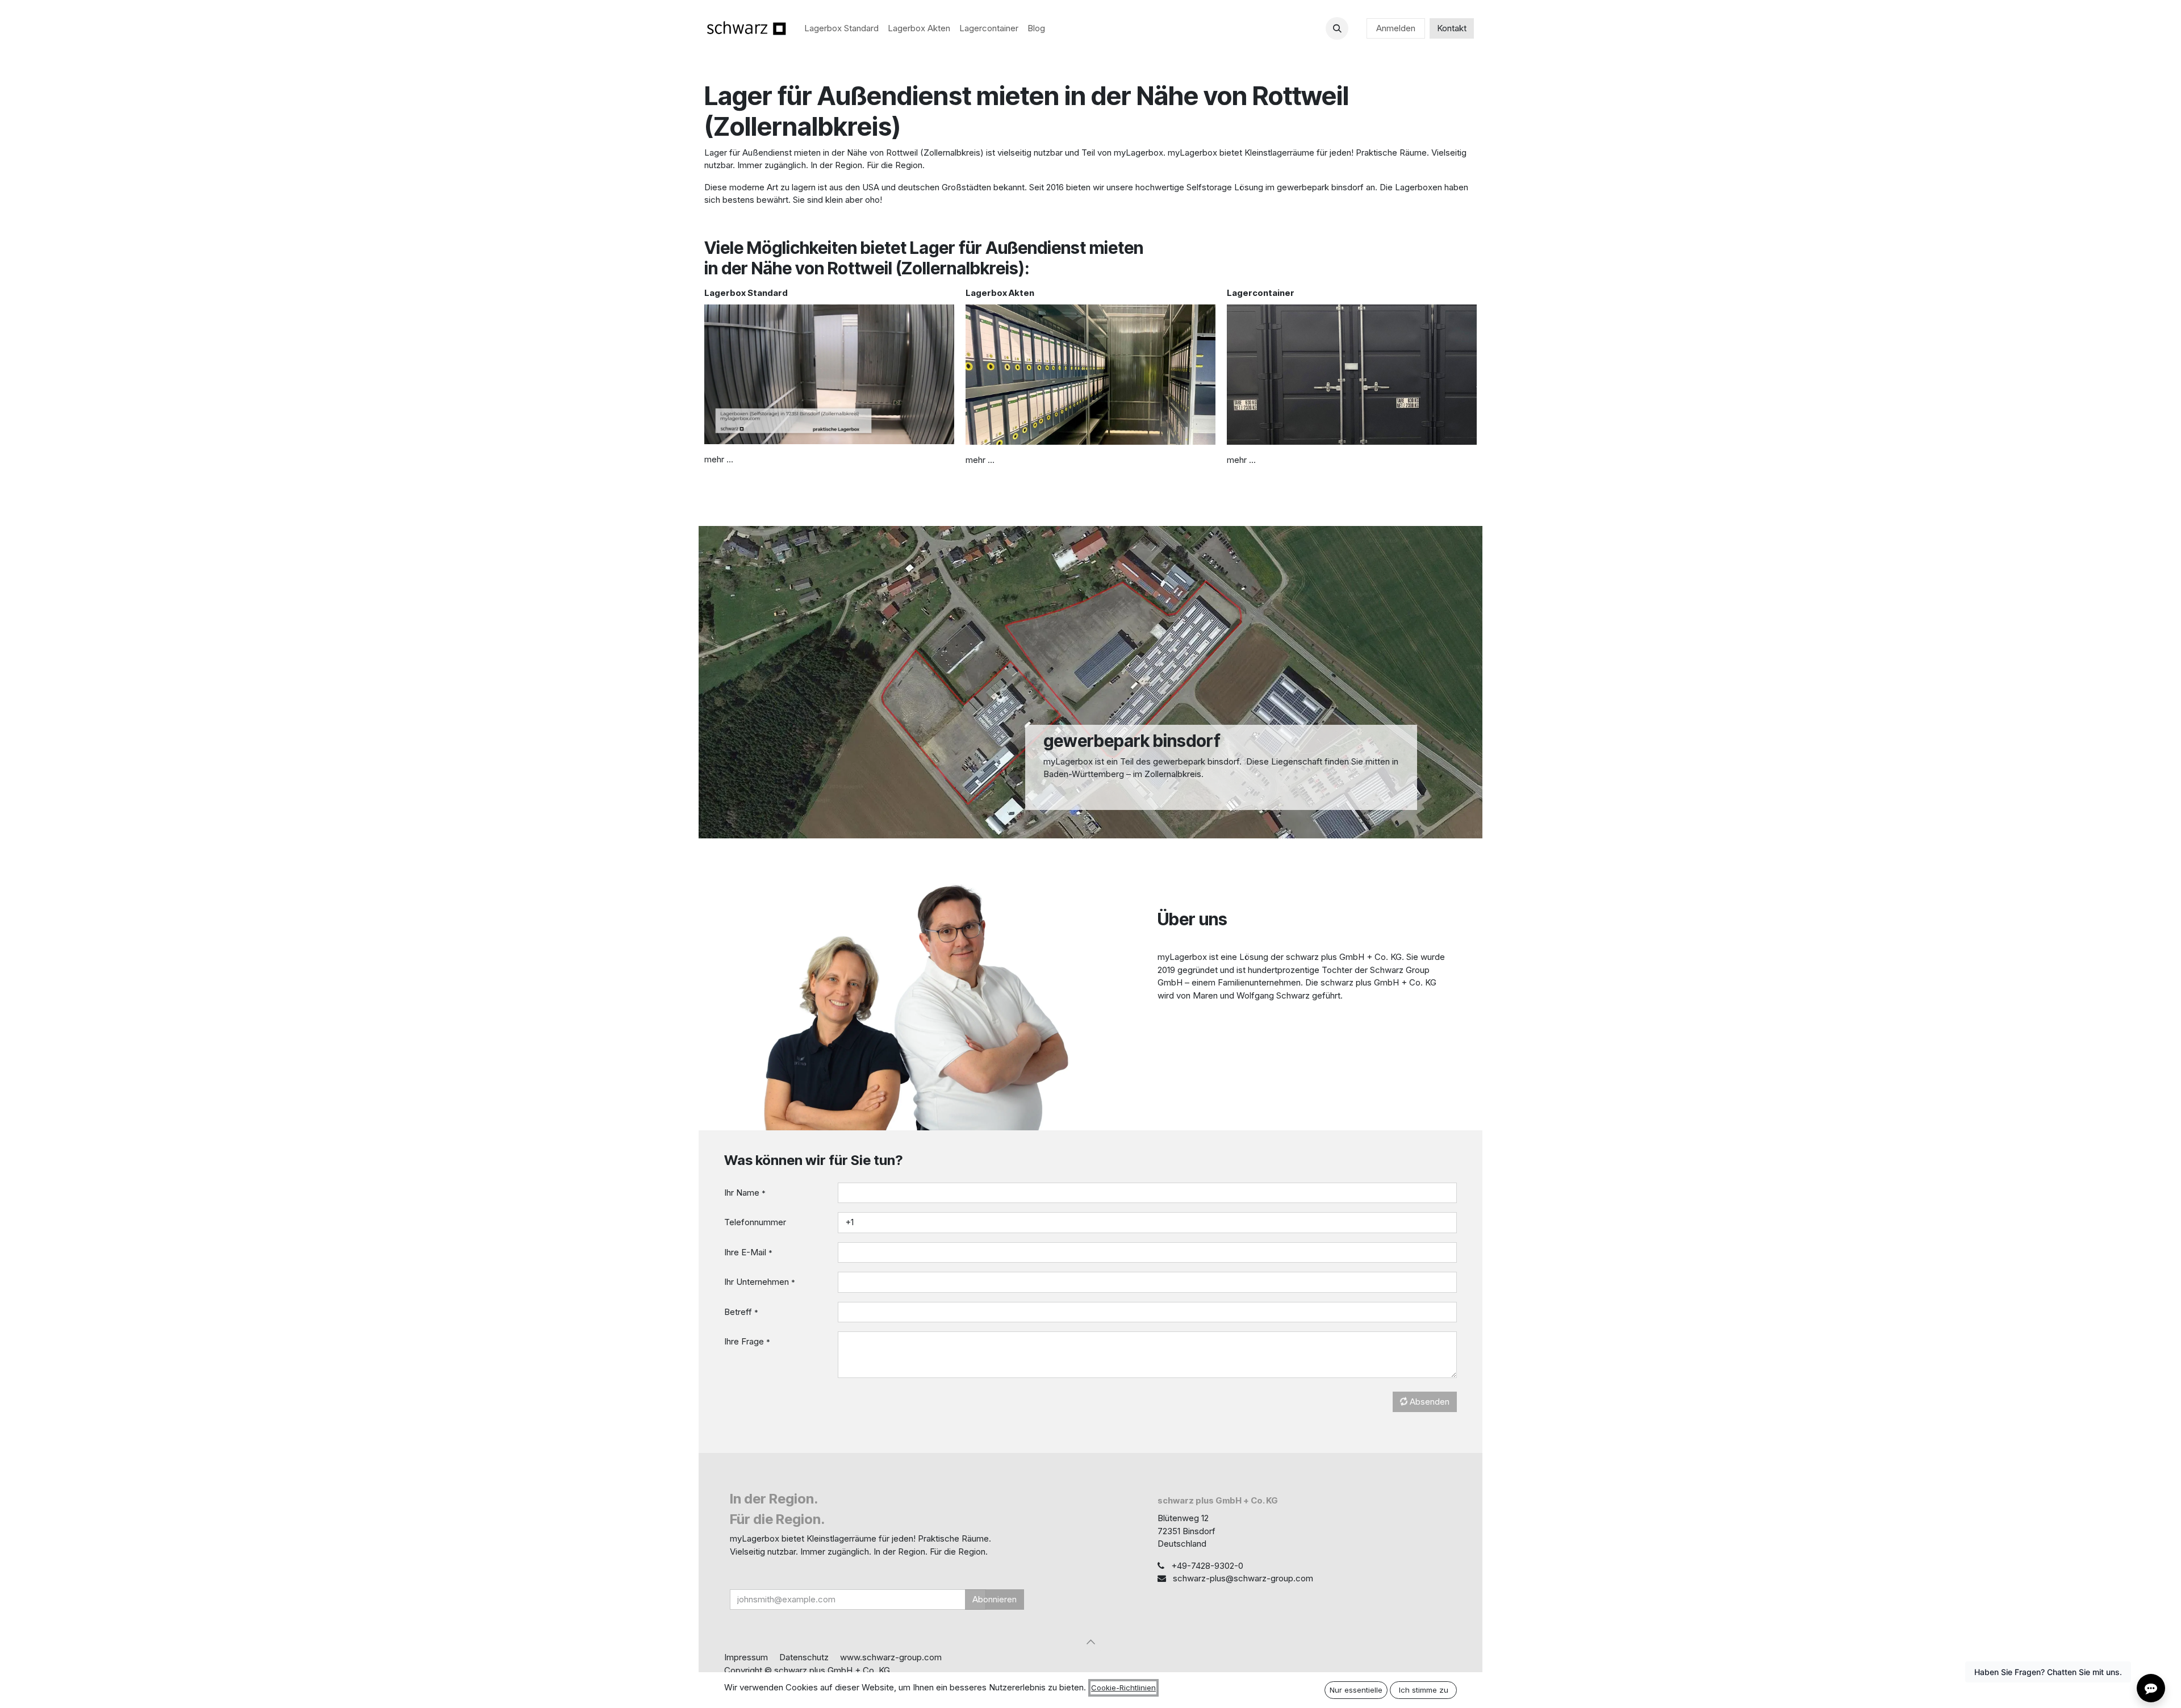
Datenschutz (804, 1657)
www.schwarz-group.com (891, 1657)
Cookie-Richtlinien (1123, 1688)
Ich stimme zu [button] (1424, 1690)
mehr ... (719, 459)
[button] (1337, 28)
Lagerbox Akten (1000, 293)
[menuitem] (841, 29)
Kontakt (1452, 28)
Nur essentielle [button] (1356, 1690)
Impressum (746, 1657)
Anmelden (1396, 28)
